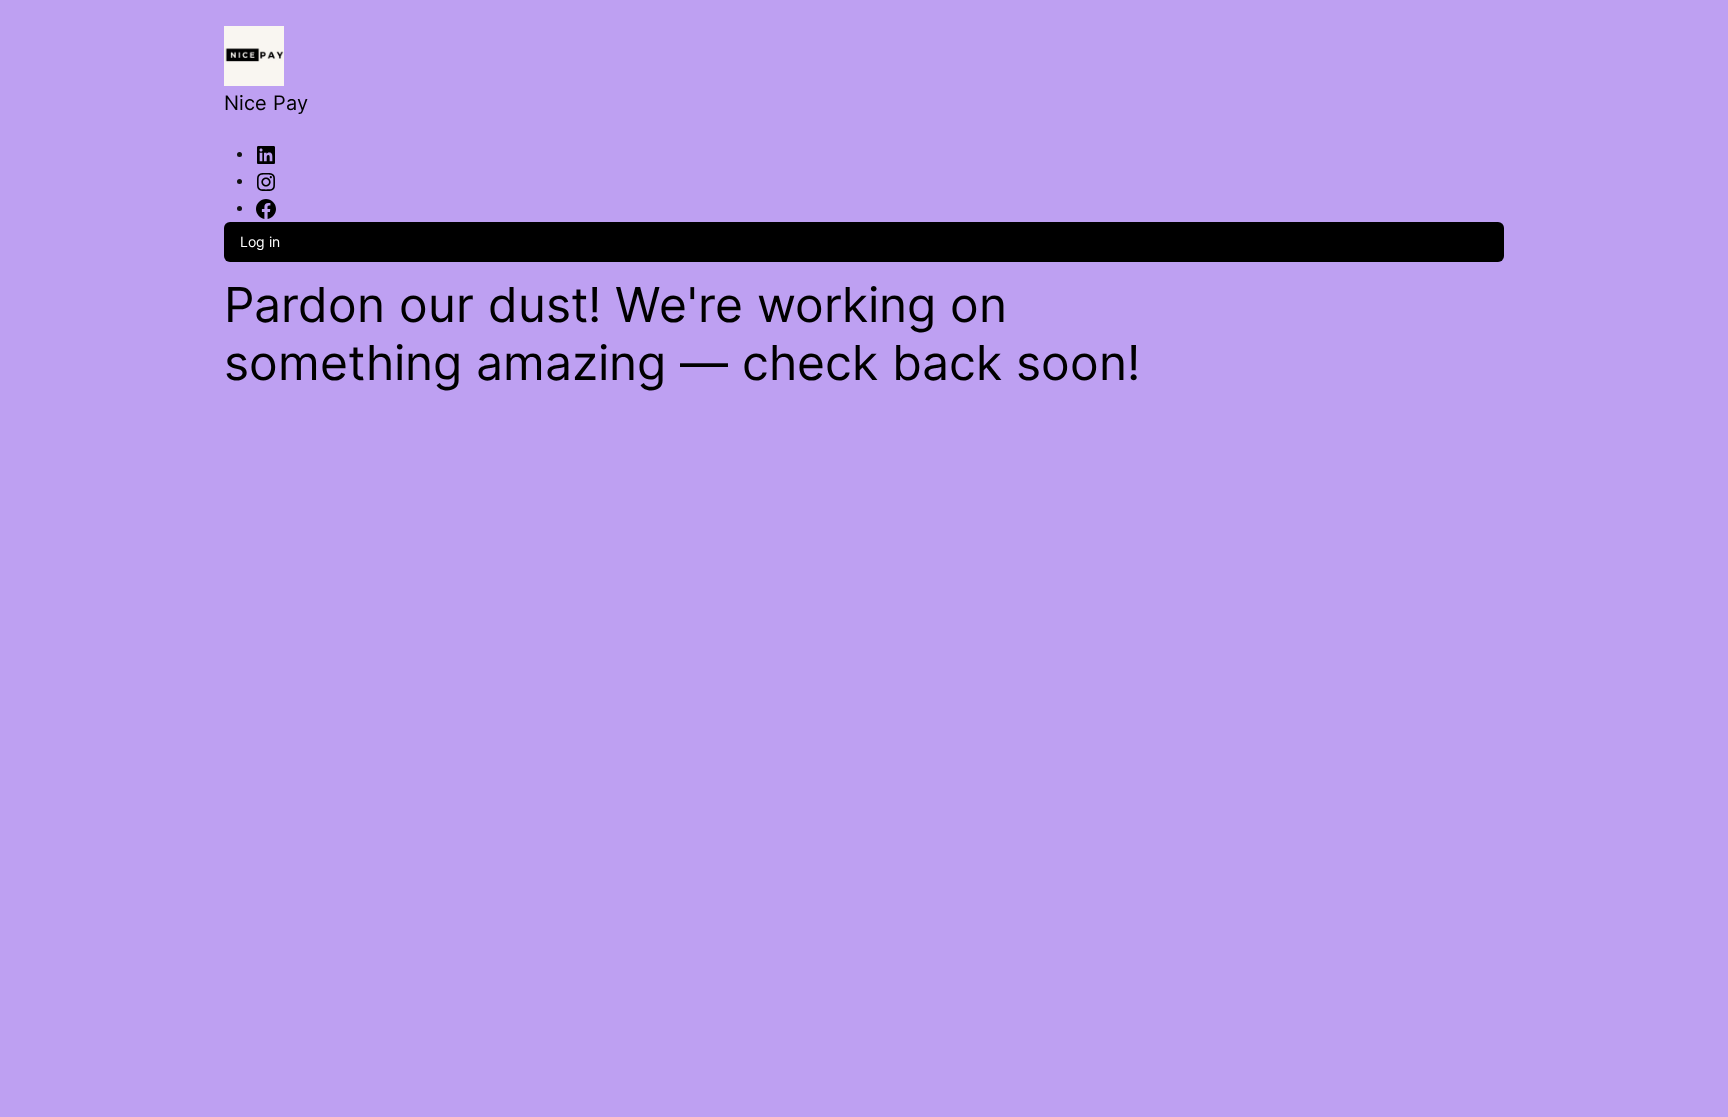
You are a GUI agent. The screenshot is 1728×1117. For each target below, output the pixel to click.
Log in (260, 241)
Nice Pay (266, 103)
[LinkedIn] (266, 153)
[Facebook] (266, 207)
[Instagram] (266, 180)
